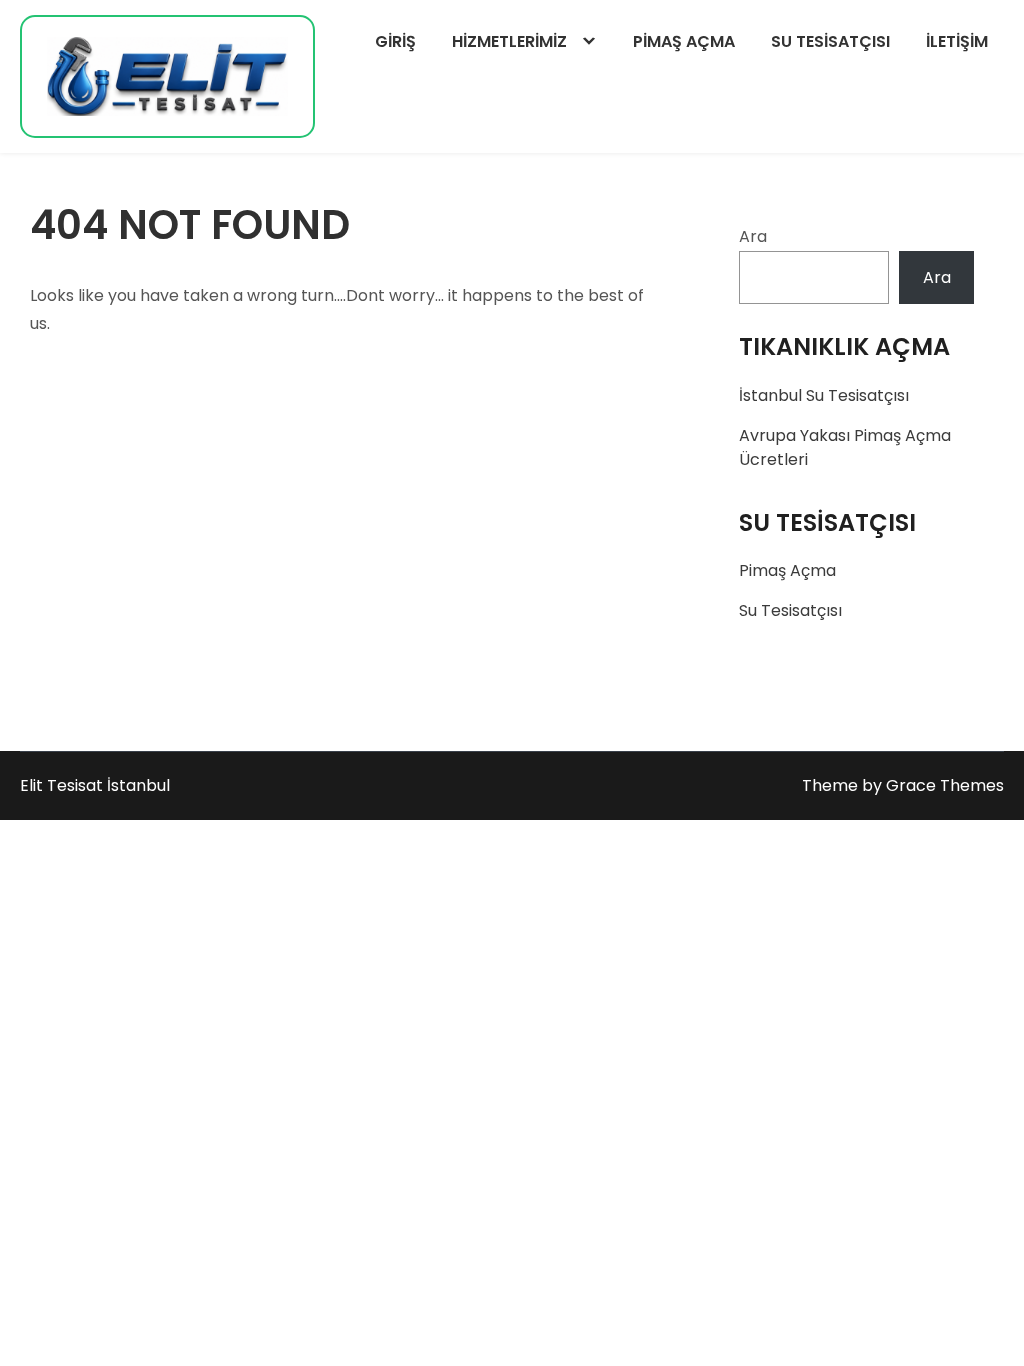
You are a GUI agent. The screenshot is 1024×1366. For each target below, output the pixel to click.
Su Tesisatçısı (830, 41)
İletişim (957, 41)
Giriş (395, 41)
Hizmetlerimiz (509, 41)
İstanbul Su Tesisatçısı (824, 395)
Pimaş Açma (684, 41)
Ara (753, 236)
